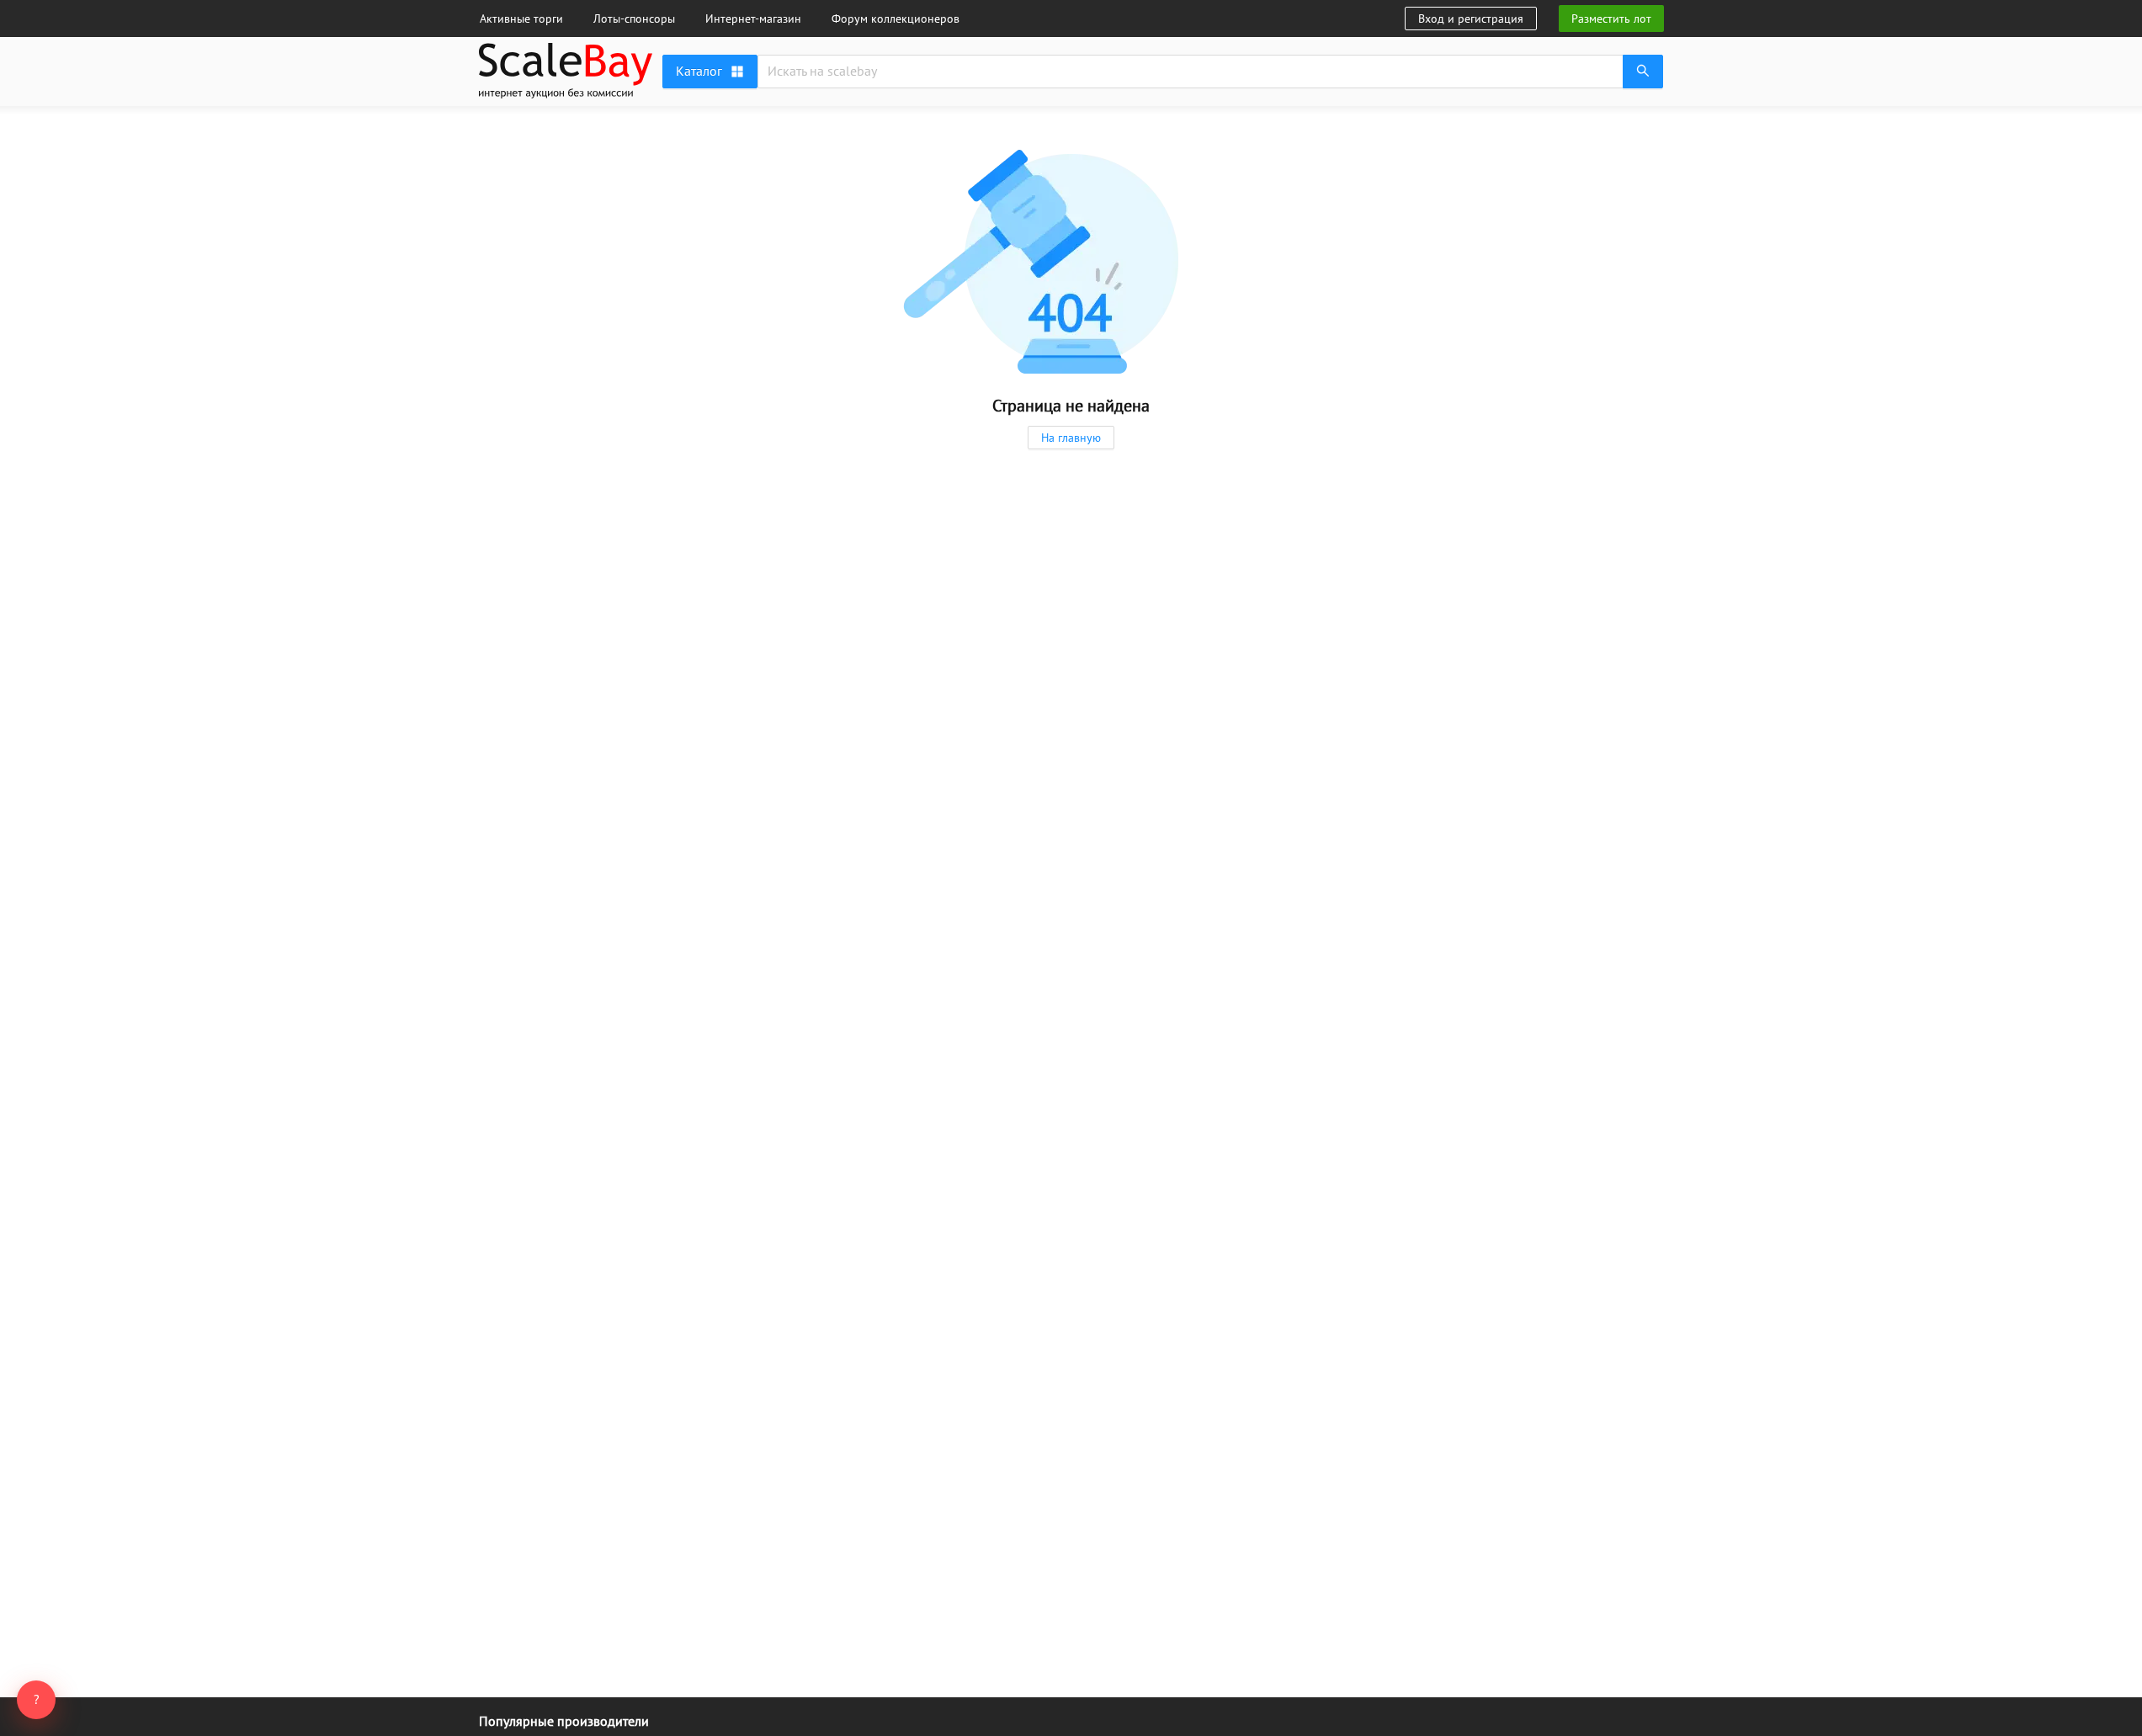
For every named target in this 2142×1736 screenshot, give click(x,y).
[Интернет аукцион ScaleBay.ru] (566, 94)
